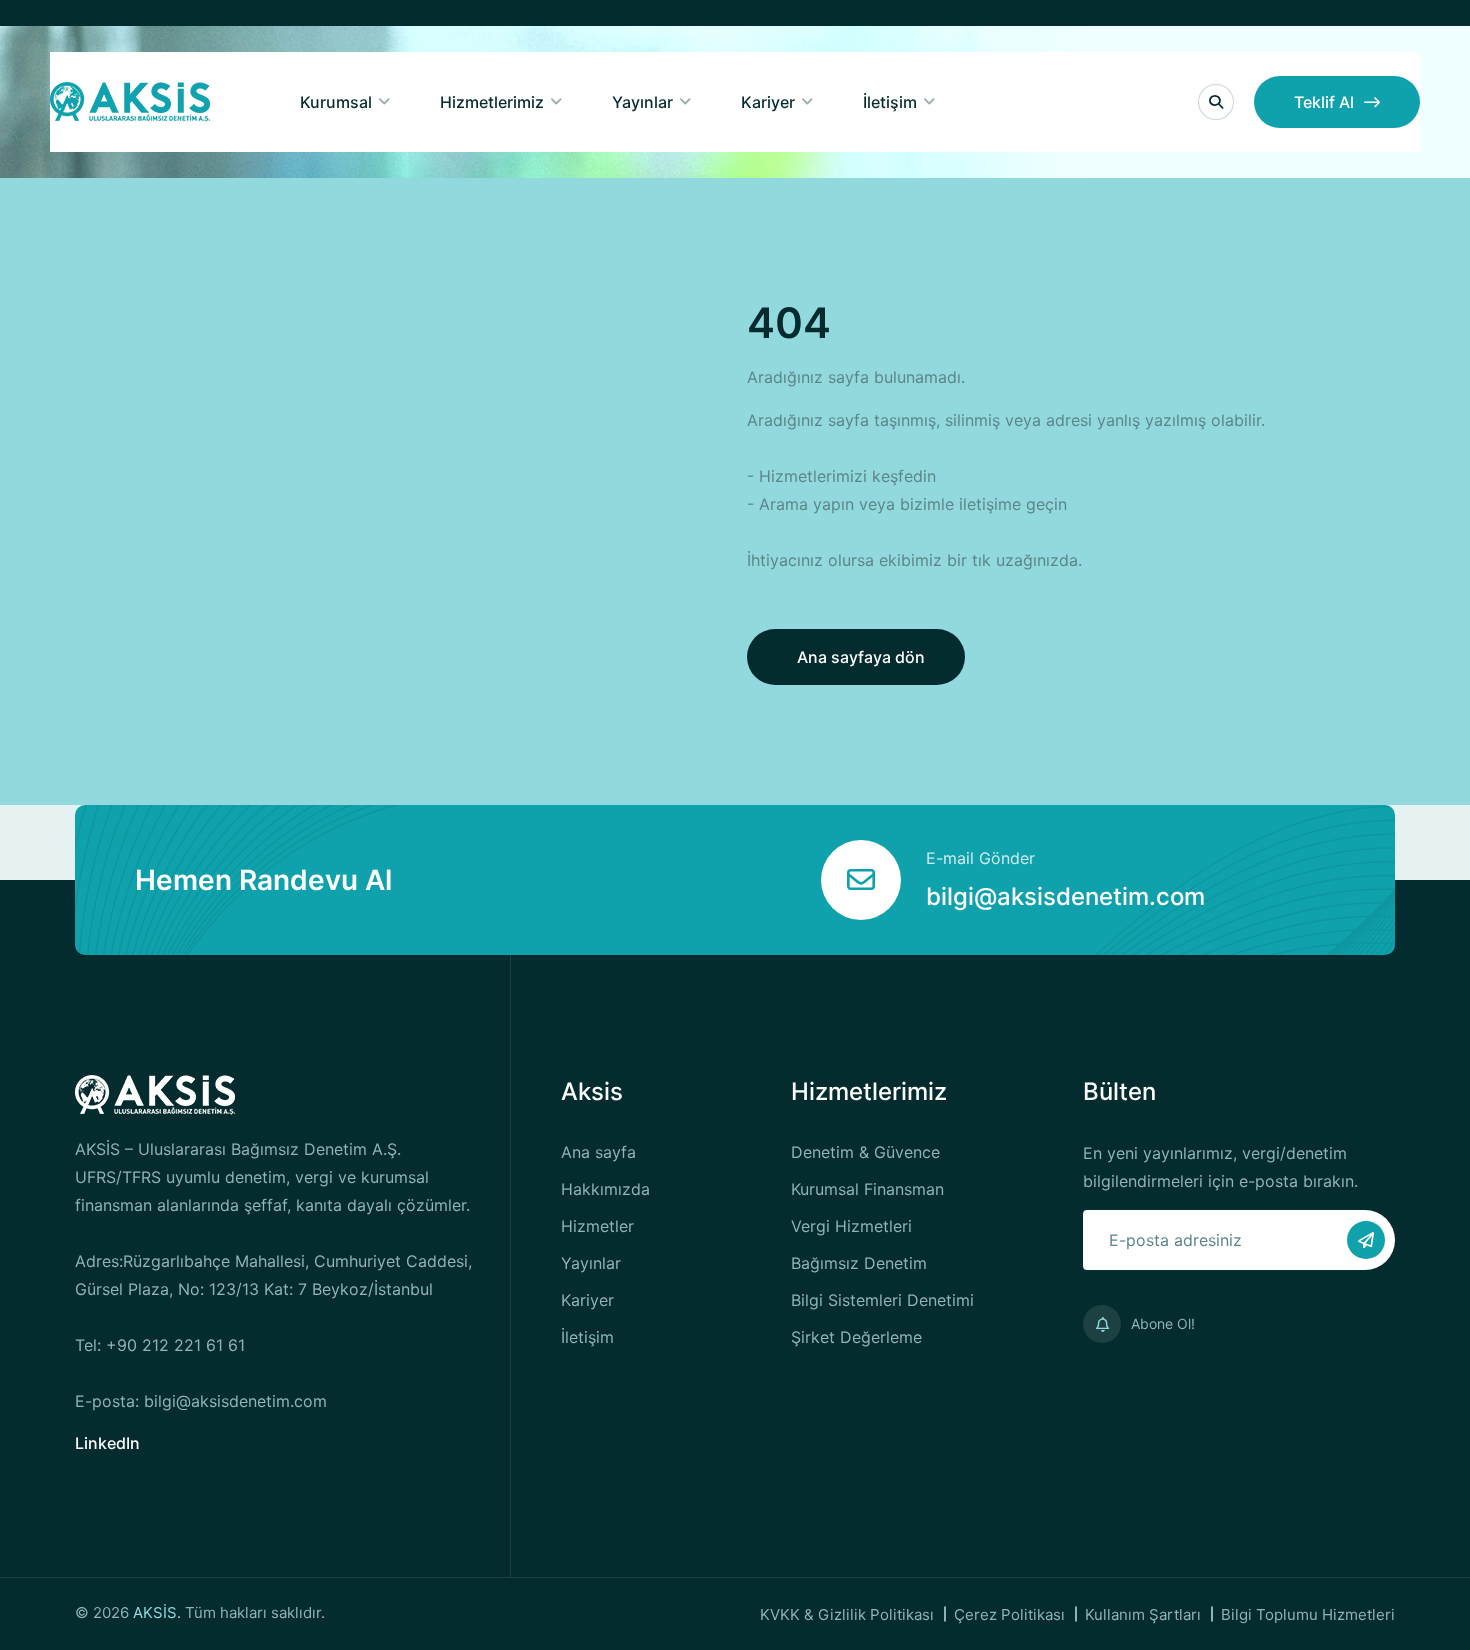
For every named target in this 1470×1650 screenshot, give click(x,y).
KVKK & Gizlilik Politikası (847, 1614)
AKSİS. (159, 1612)
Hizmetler (597, 1226)
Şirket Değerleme (856, 1337)
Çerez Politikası (1009, 1614)
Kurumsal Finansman (867, 1189)
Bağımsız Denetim (859, 1263)
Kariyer (768, 102)
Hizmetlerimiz (492, 102)
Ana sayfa (598, 1152)
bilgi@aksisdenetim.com (1065, 896)
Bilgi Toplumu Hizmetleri (1308, 1614)
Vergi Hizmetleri (851, 1226)
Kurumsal (336, 102)
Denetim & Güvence (865, 1152)
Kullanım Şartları (1143, 1614)
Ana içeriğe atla (59, 13)
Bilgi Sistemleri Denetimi (882, 1300)
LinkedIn (107, 1443)
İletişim (890, 102)
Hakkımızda (605, 1189)
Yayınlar (642, 102)
